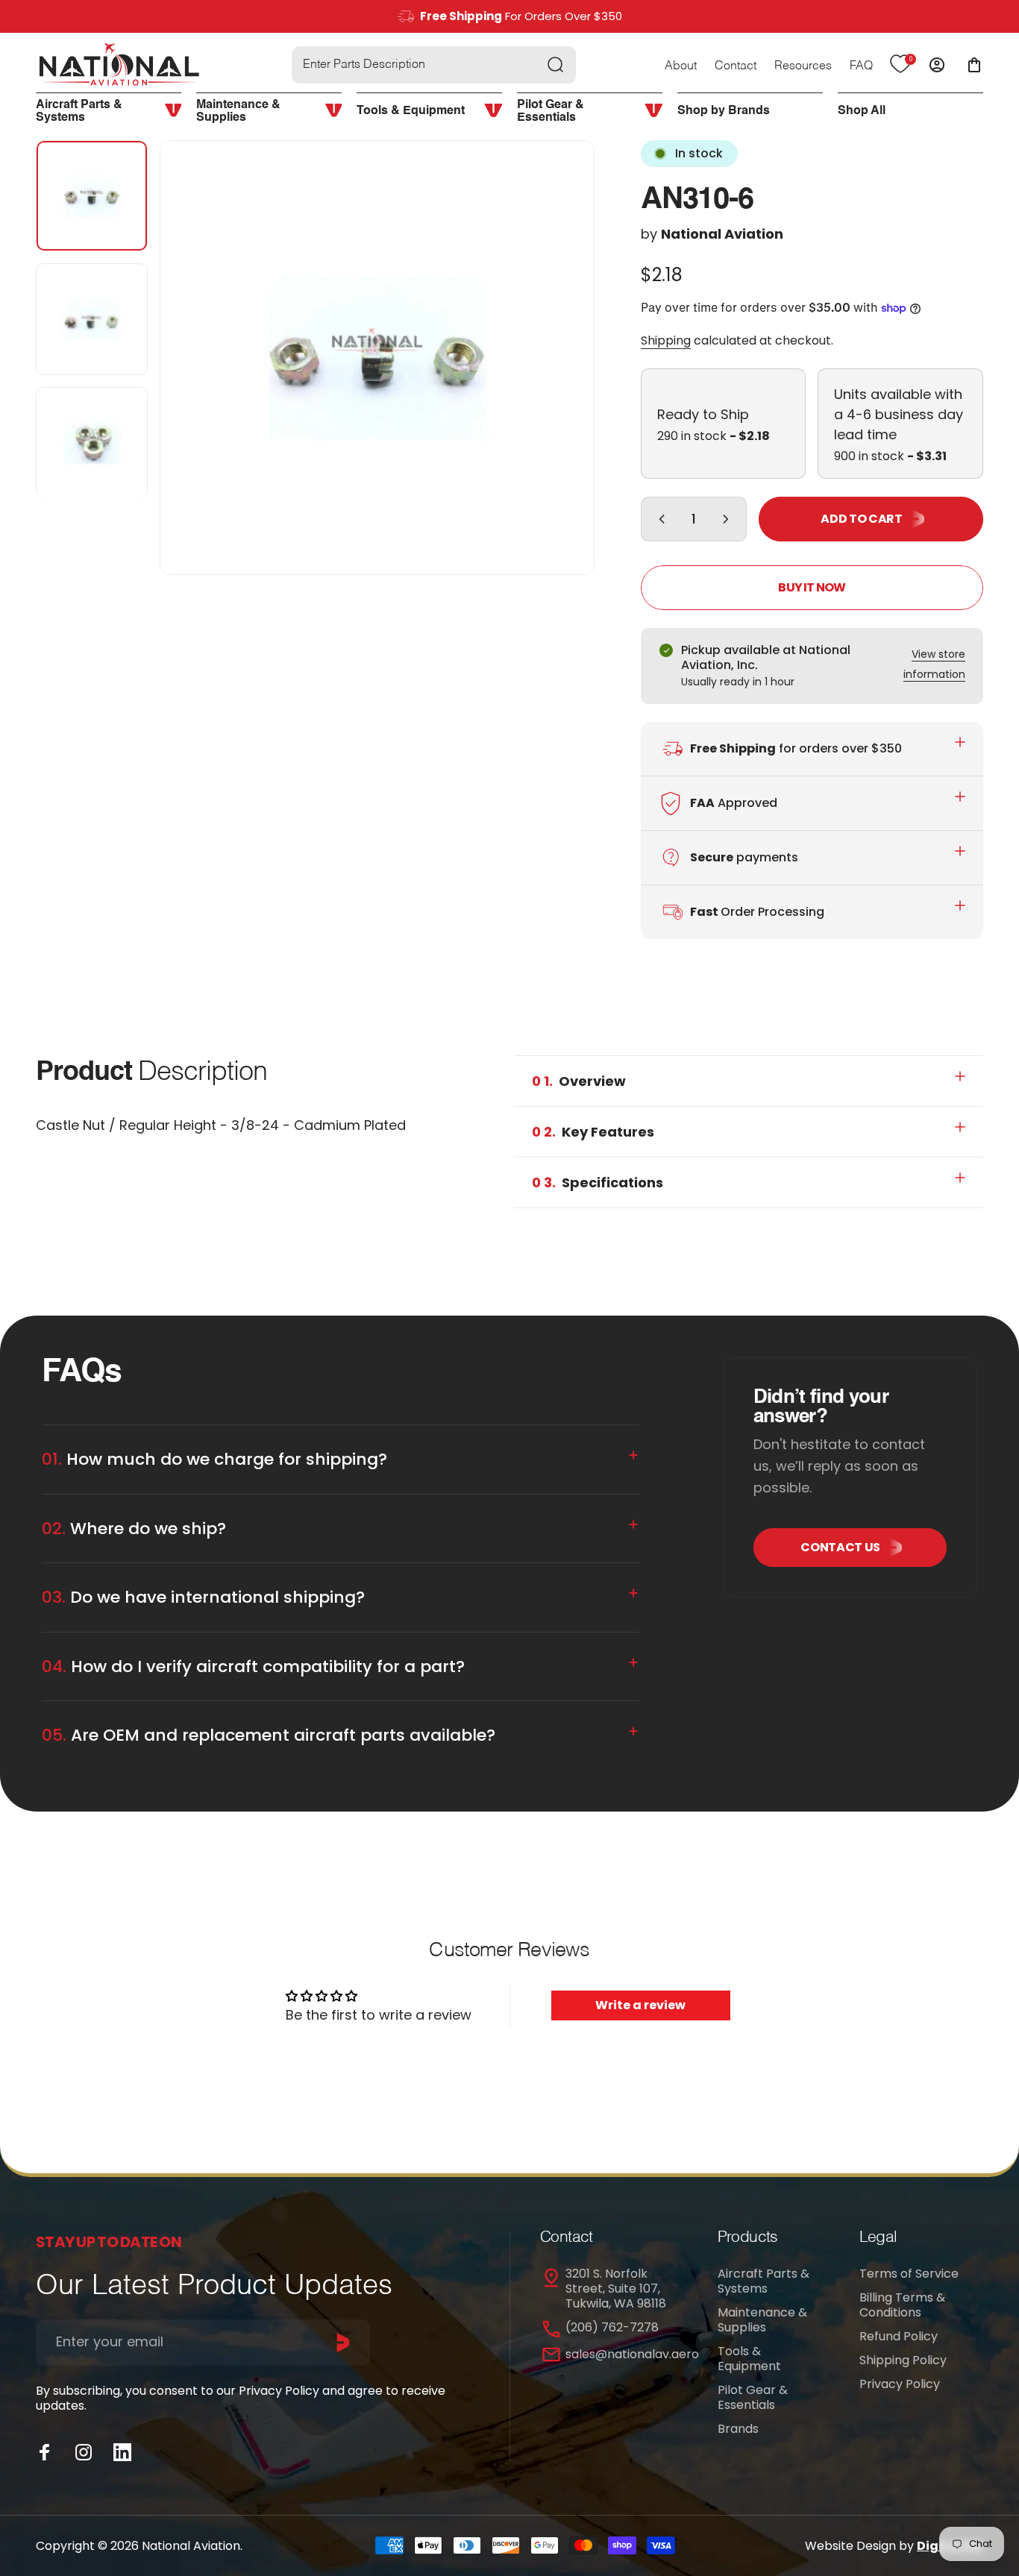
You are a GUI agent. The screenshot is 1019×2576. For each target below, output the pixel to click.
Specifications (598, 1182)
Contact (736, 66)
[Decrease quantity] (659, 519)
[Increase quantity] (729, 519)
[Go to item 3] (92, 443)
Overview (579, 1081)
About (681, 66)
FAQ (861, 66)
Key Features (593, 1132)
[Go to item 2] (92, 320)
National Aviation (722, 234)
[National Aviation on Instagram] (84, 2452)
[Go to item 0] (92, 196)
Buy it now (812, 587)
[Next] (556, 383)
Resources (803, 66)
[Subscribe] (343, 2343)
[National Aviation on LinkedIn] (122, 2452)
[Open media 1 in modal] (377, 358)
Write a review (640, 2005)
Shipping (666, 340)
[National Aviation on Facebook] (45, 2452)
